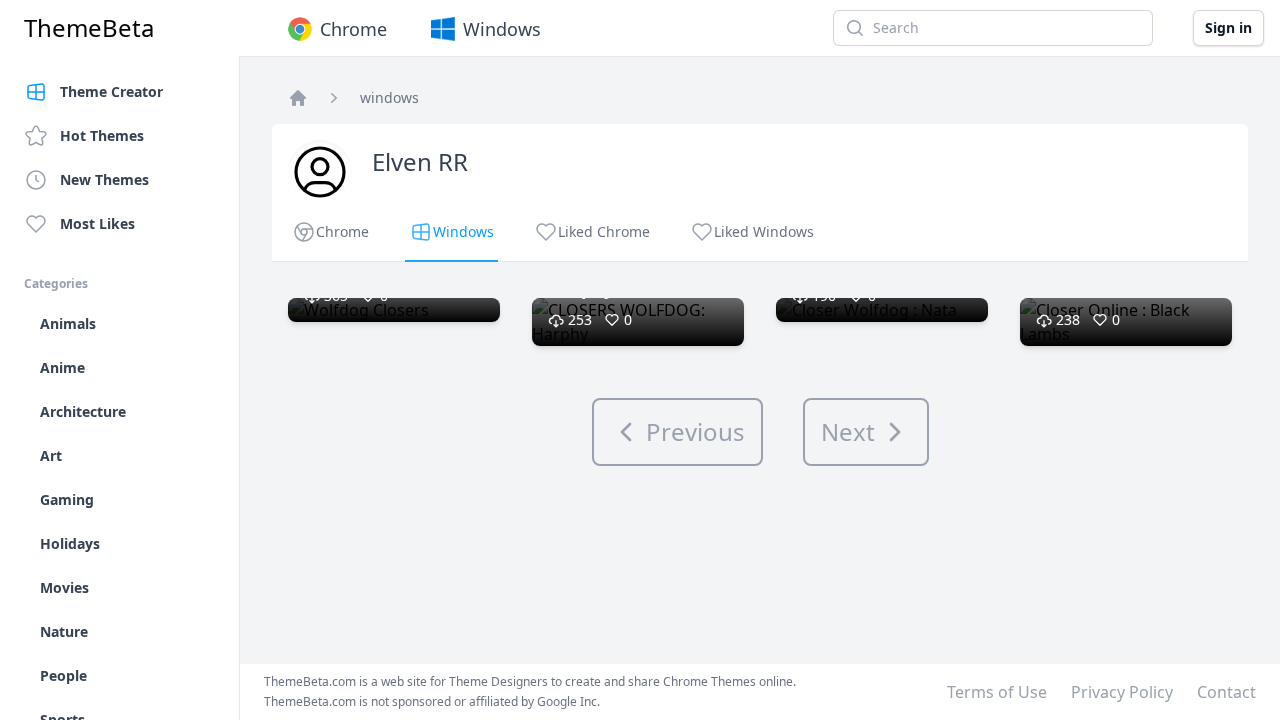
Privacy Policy (1122, 692)
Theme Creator (111, 91)
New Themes (104, 179)
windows (389, 97)
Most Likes (97, 223)
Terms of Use (997, 692)
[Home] (298, 98)
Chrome (353, 29)
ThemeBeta (89, 28)
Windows (502, 29)
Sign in (1228, 27)
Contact (1226, 692)
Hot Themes (102, 135)
